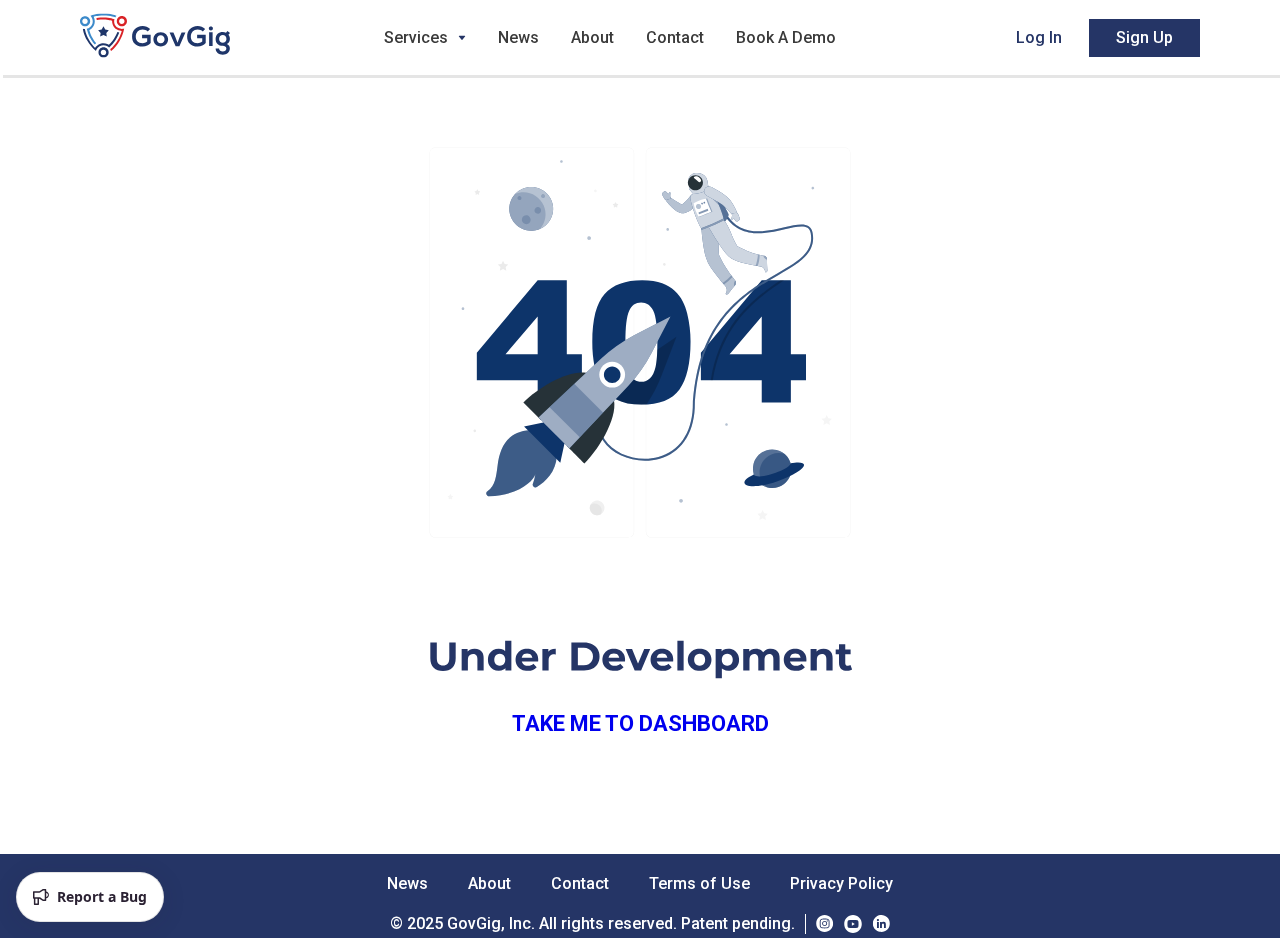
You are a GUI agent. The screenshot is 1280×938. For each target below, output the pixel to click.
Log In (1039, 37)
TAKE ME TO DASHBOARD (640, 723)
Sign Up (1144, 37)
